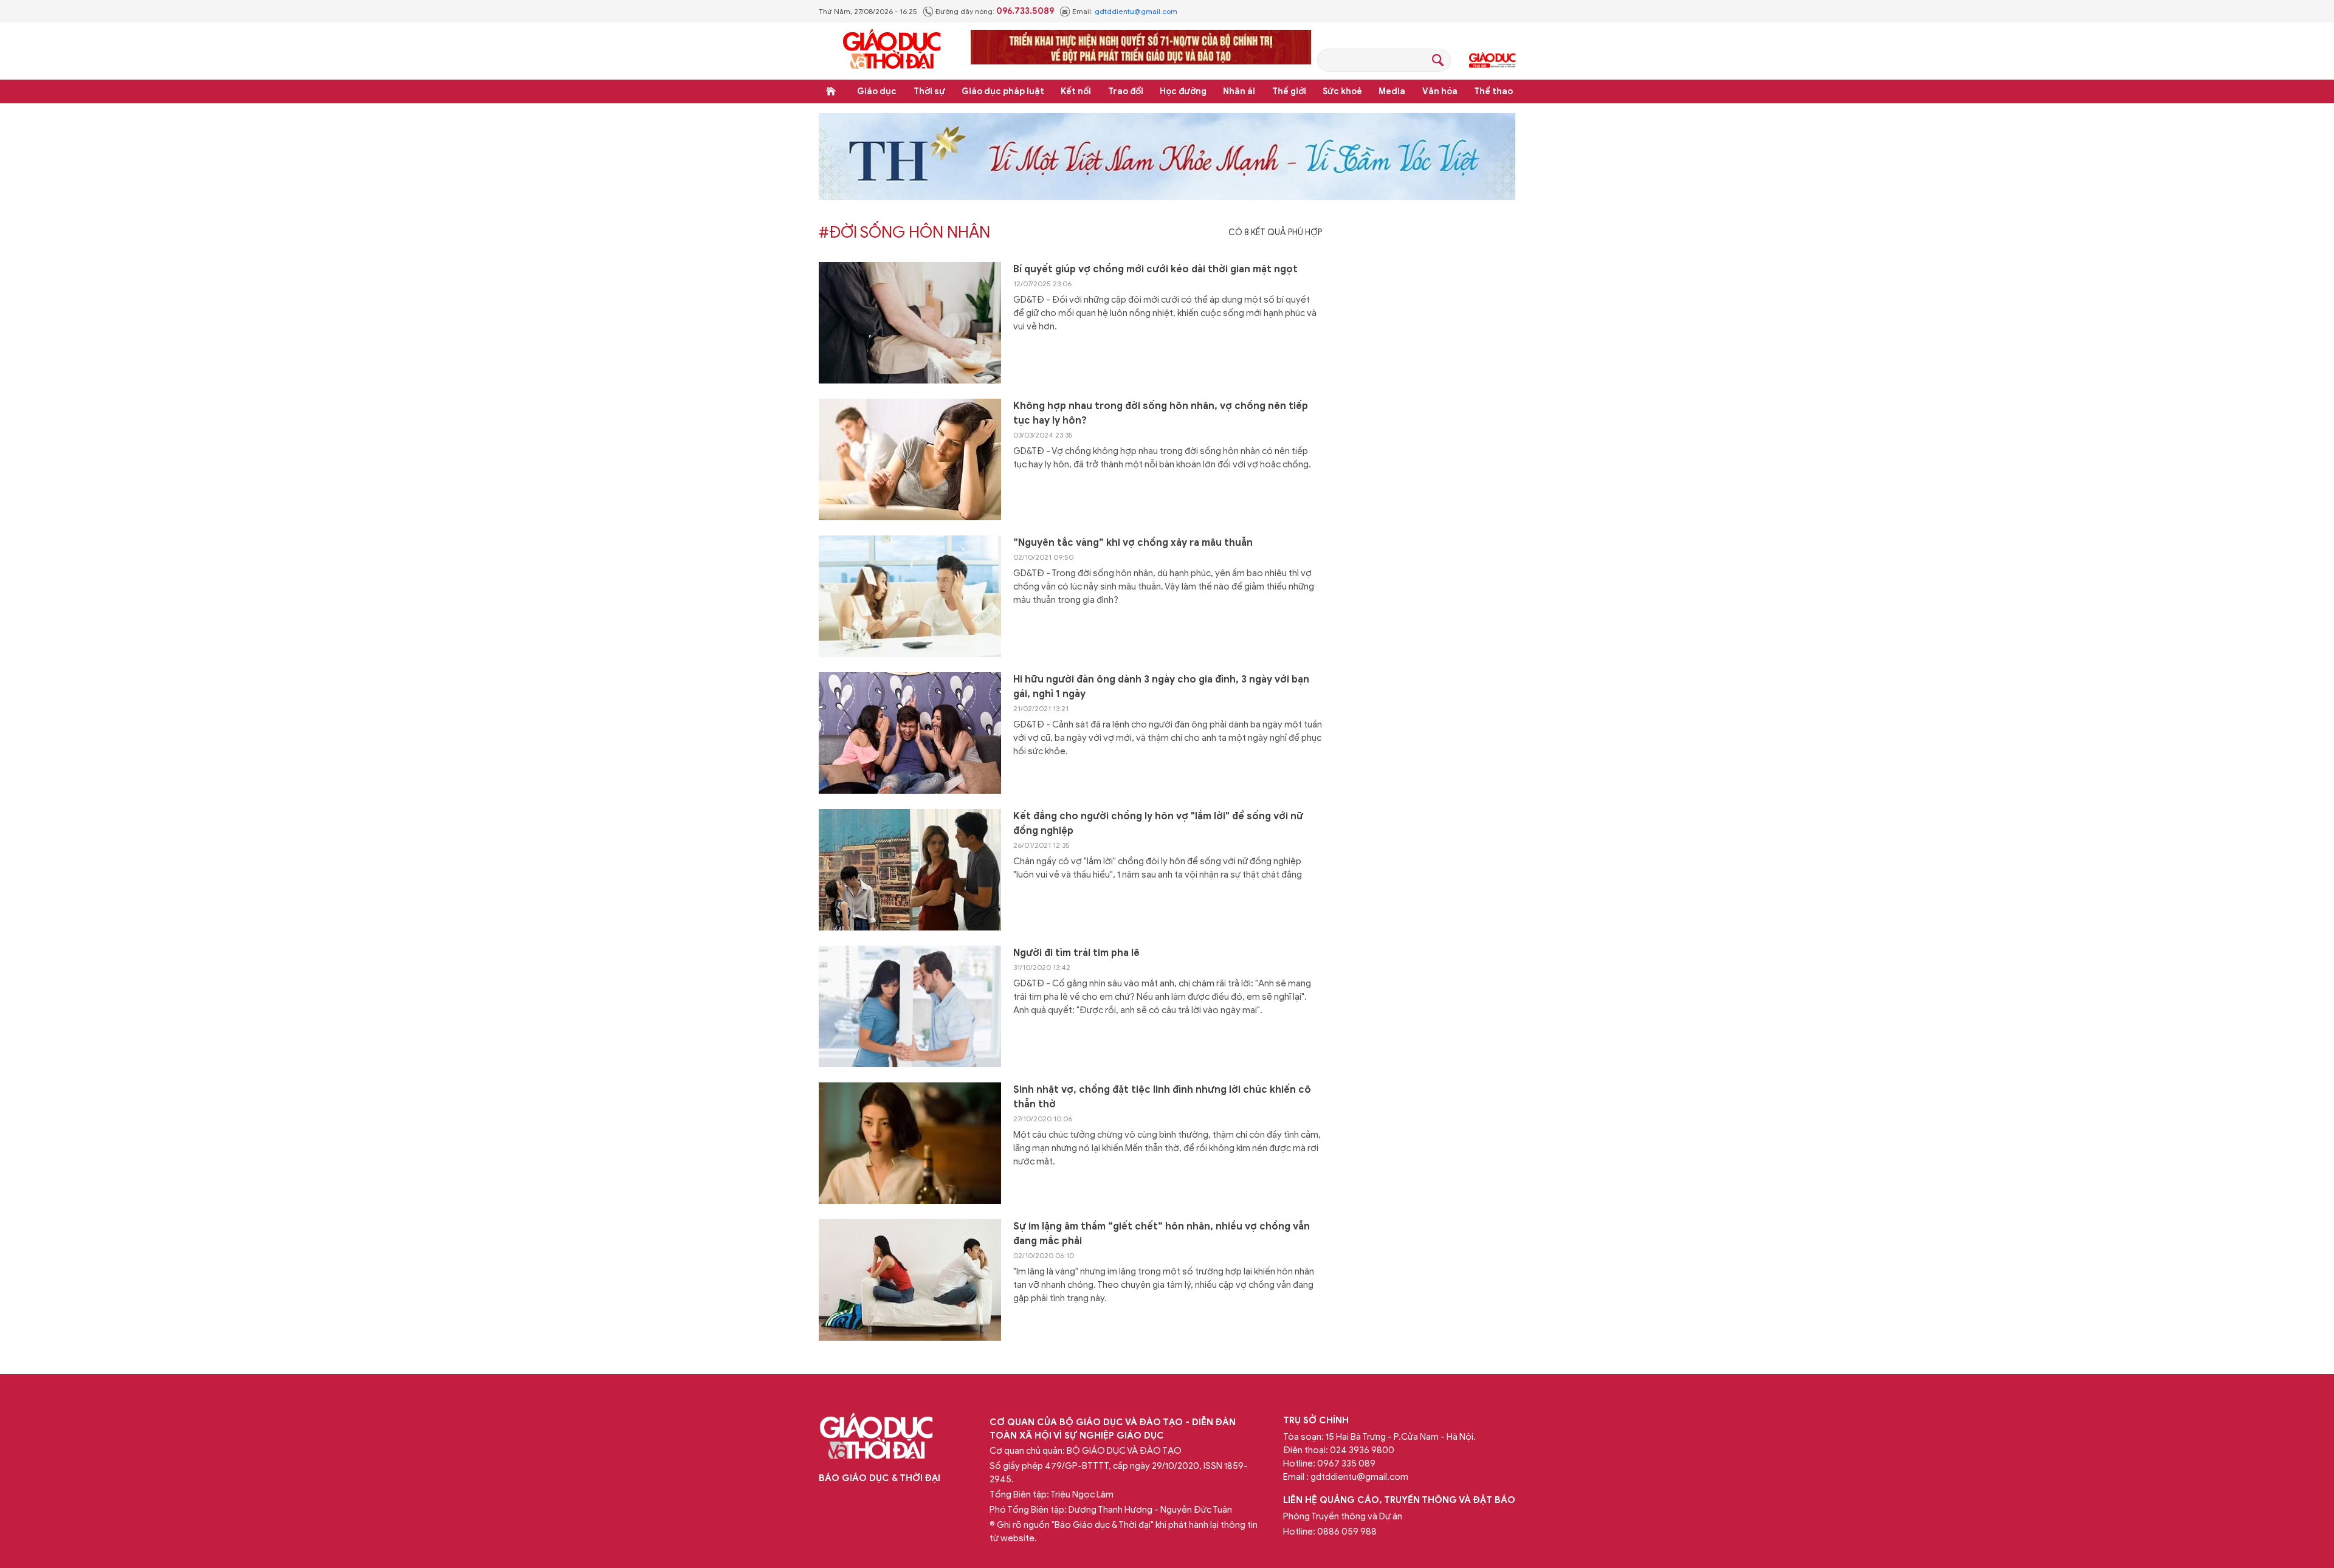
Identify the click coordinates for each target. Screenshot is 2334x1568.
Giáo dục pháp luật (1003, 91)
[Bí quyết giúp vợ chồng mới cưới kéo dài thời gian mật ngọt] (910, 323)
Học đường (1183, 91)
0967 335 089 (1346, 1463)
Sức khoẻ (1342, 91)
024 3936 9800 (1362, 1450)
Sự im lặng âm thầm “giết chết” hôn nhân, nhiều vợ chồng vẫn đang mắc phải (1162, 1234)
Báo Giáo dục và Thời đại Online (892, 51)
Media (1392, 91)
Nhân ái (1239, 91)
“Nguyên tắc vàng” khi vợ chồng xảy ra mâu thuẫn (1133, 543)
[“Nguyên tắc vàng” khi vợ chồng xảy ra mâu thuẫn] (910, 596)
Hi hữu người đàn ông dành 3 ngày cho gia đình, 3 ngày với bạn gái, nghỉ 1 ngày (1161, 687)
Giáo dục (877, 91)
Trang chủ (831, 91)
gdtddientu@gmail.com (1136, 11)
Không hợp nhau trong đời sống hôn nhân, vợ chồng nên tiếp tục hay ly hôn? (1161, 413)
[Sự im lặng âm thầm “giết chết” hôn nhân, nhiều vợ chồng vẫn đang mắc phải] (910, 1280)
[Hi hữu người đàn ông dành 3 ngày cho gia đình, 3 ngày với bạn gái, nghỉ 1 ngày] (910, 733)
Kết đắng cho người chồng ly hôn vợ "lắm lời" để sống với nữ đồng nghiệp (1158, 824)
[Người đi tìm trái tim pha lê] (910, 1006)
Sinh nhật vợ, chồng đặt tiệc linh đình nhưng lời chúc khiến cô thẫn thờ (1162, 1097)
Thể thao (1493, 91)
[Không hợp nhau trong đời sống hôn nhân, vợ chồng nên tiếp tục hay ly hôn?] (910, 459)
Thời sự (929, 91)
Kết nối (1076, 91)
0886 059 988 (1347, 1532)
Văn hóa (1440, 91)
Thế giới (1289, 91)
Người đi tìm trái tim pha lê (1076, 953)
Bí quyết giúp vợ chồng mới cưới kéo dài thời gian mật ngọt (1155, 269)
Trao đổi (1126, 91)
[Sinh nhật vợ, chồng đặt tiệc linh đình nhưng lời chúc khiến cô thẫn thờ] (910, 1143)
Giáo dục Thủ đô (1492, 60)
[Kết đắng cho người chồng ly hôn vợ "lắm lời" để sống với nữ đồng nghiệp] (910, 870)
